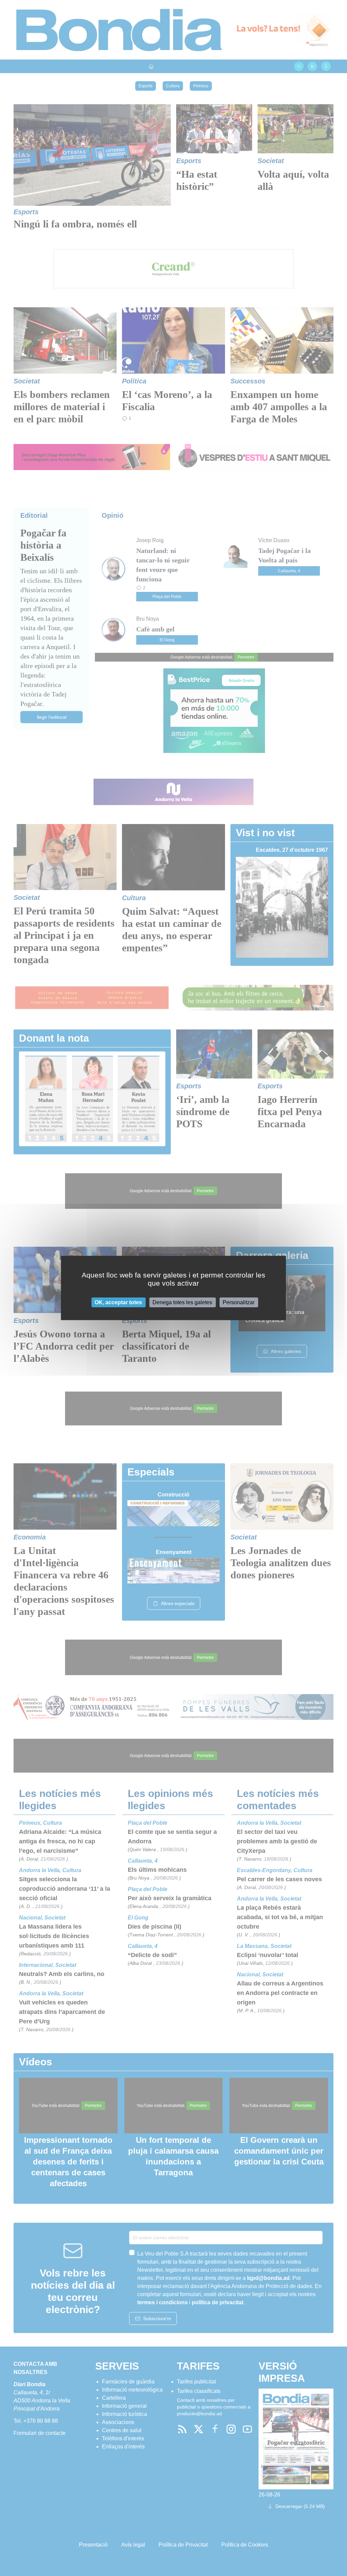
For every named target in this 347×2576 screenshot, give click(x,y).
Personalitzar (239, 1302)
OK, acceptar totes (118, 1302)
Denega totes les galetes (182, 1302)
